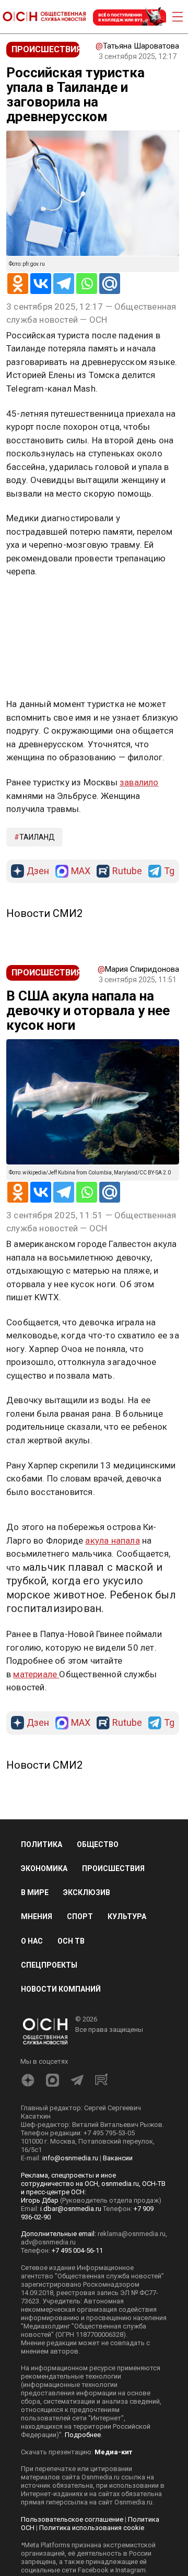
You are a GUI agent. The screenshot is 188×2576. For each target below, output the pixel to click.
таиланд (37, 837)
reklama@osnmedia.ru (132, 2234)
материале (36, 1674)
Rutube (127, 871)
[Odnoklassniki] (18, 284)
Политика (42, 1844)
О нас (32, 1941)
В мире (35, 1892)
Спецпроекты (49, 1965)
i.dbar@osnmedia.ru (71, 2209)
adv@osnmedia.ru (48, 2242)
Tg (169, 871)
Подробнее (83, 2435)
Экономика (44, 1868)
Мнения (37, 1916)
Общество (98, 1844)
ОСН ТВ (71, 1941)
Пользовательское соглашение (72, 2519)
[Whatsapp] (87, 284)
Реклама (39, 602)
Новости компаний (61, 1989)
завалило (139, 782)
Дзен (38, 871)
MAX (81, 871)
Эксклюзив (87, 1892)
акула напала (112, 1540)
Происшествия (113, 1868)
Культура (127, 1916)
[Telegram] (64, 284)
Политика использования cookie (92, 2528)
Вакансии (118, 2158)
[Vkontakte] (41, 284)
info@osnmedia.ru (70, 2158)
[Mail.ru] (110, 284)
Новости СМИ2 (44, 913)
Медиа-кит (113, 2452)
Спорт (80, 1916)
